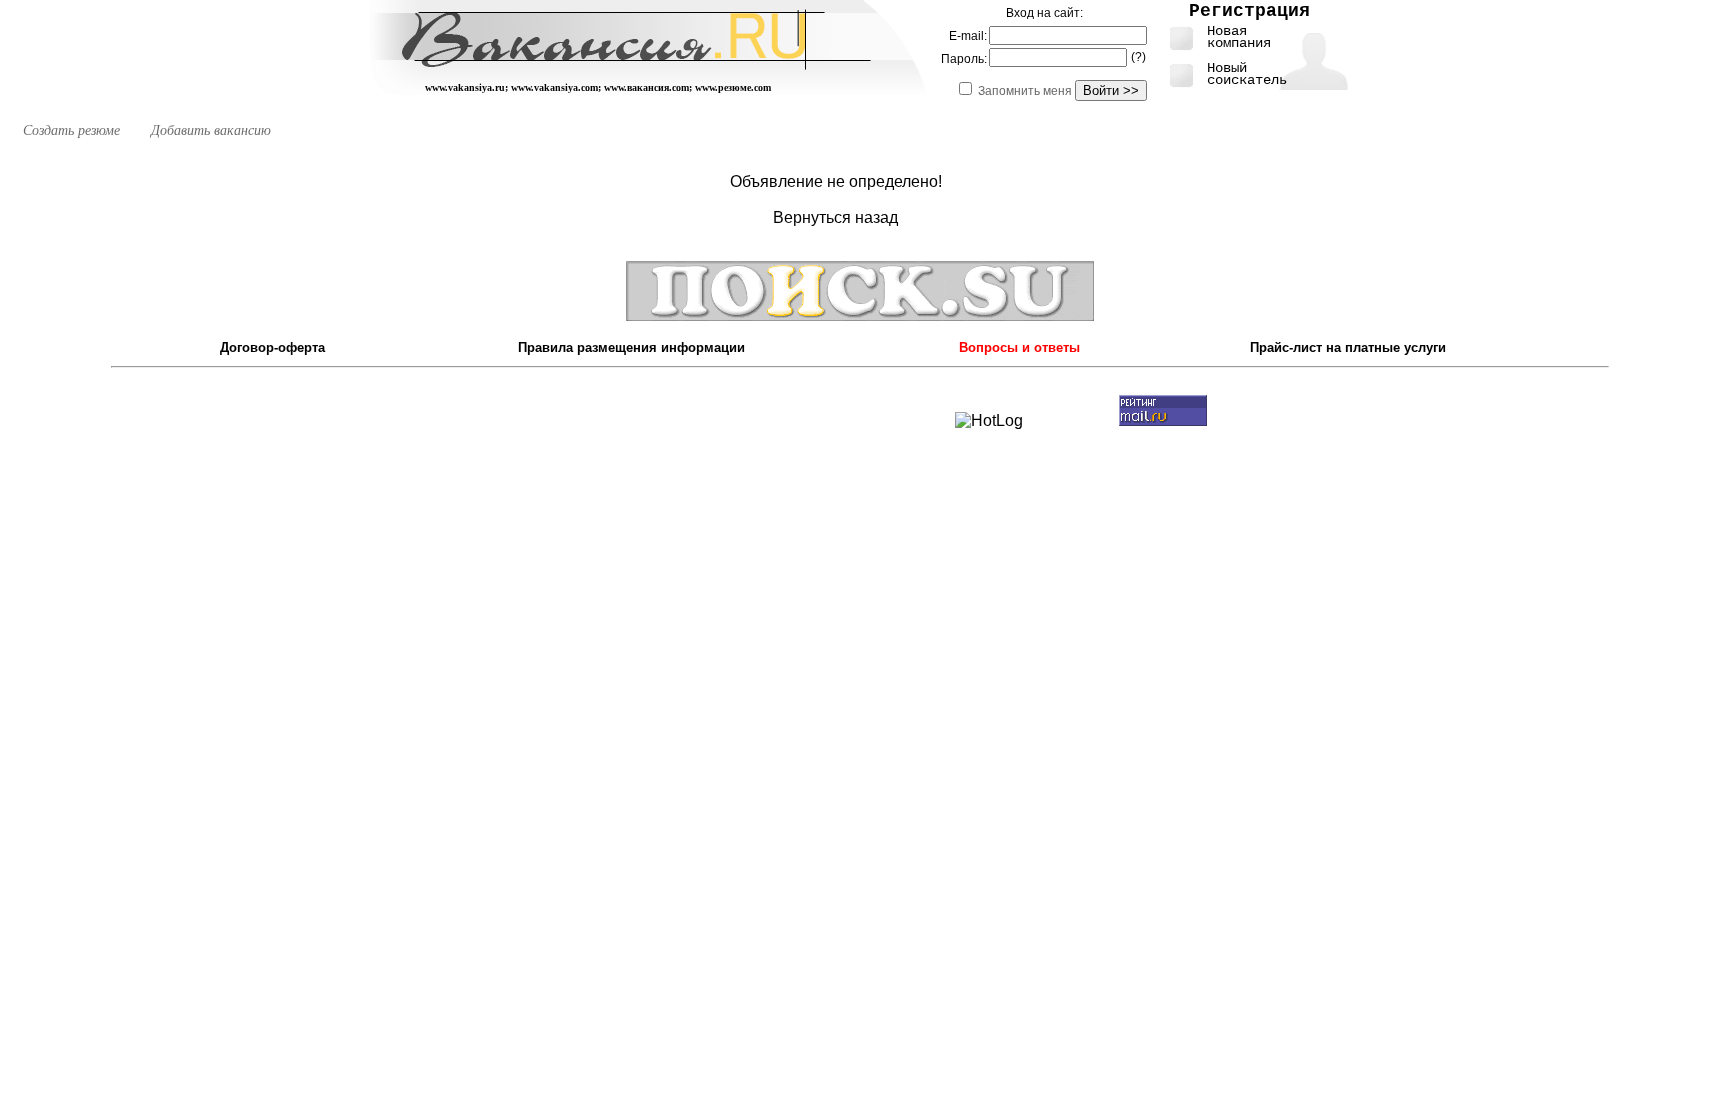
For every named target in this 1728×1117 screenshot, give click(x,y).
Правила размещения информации (631, 347)
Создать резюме (71, 130)
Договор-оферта (272, 347)
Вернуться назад (835, 217)
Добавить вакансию (211, 130)
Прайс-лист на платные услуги (1348, 347)
